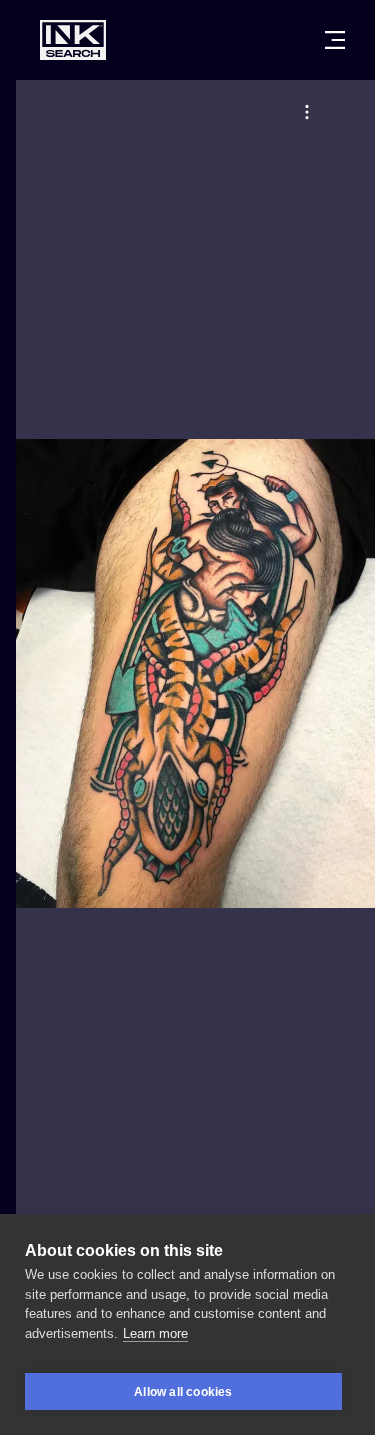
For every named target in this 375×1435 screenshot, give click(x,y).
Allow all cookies (183, 1392)
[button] (307, 112)
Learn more (155, 1333)
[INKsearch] (73, 40)
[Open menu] (335, 40)
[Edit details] (307, 112)
